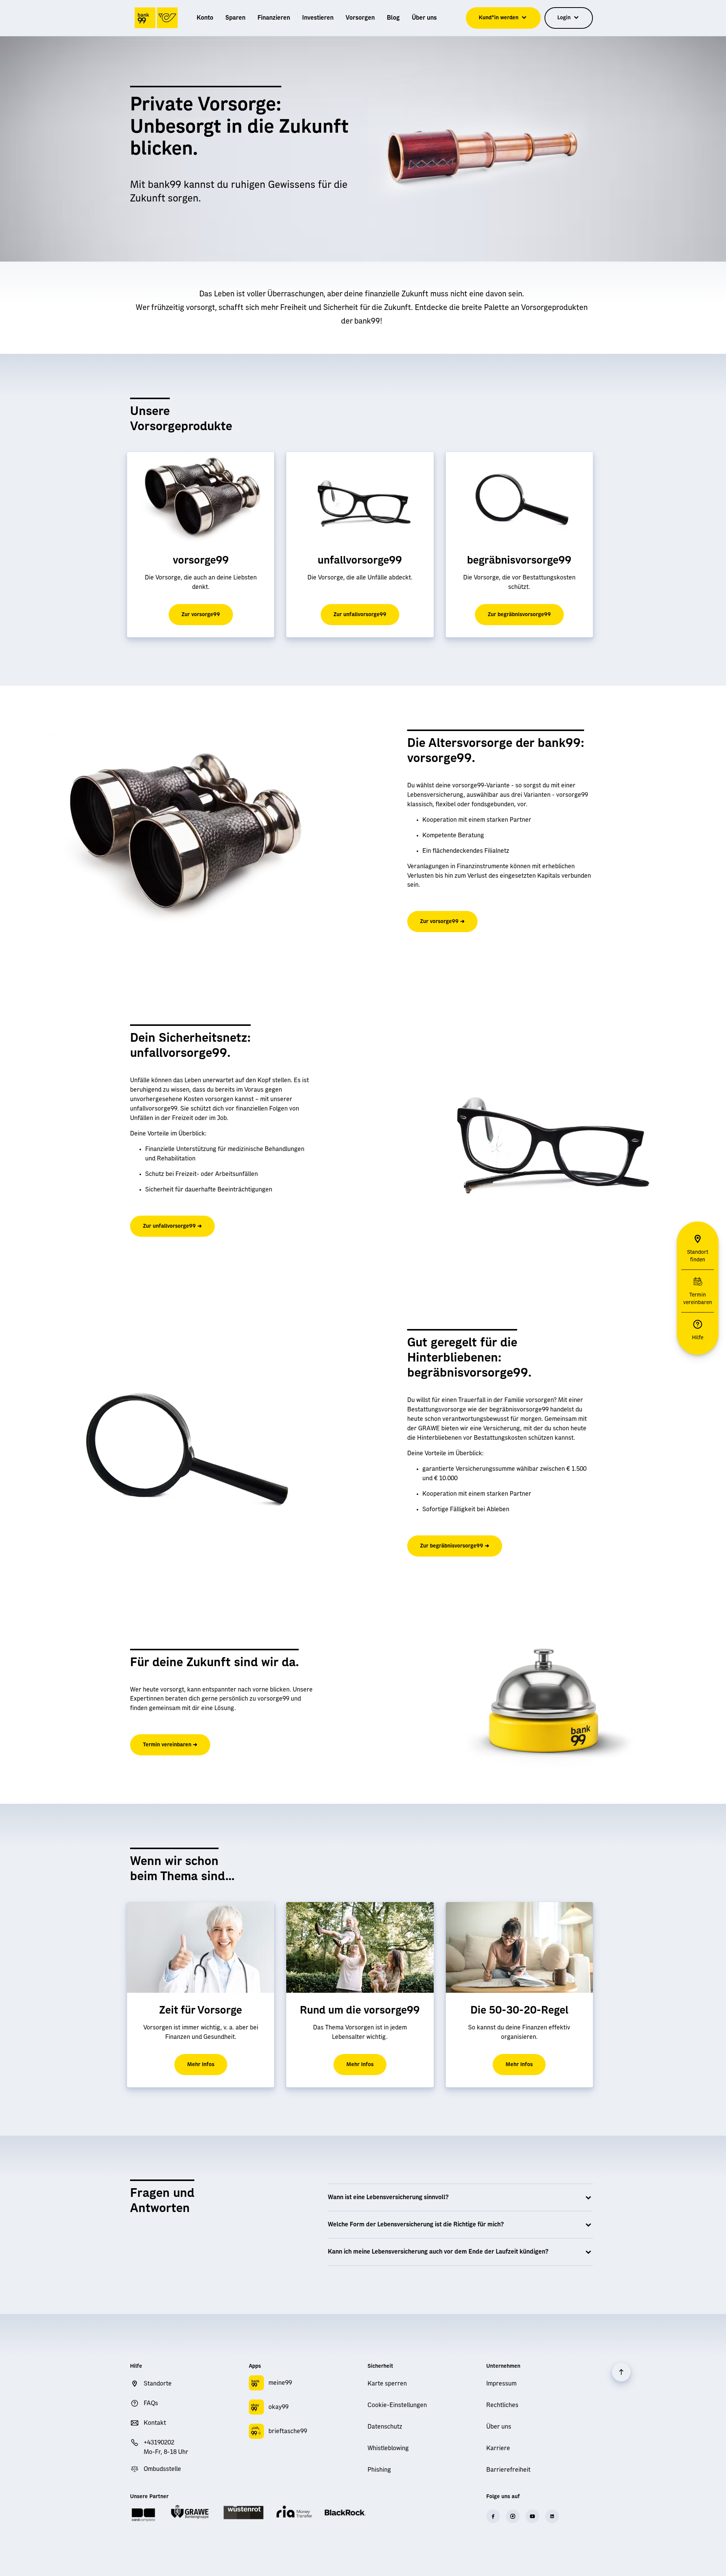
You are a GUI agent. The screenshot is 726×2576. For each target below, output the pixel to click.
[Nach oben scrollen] (621, 2372)
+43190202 (159, 2443)
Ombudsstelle (162, 2469)
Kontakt (155, 2423)
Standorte (158, 2384)
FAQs (151, 2403)
